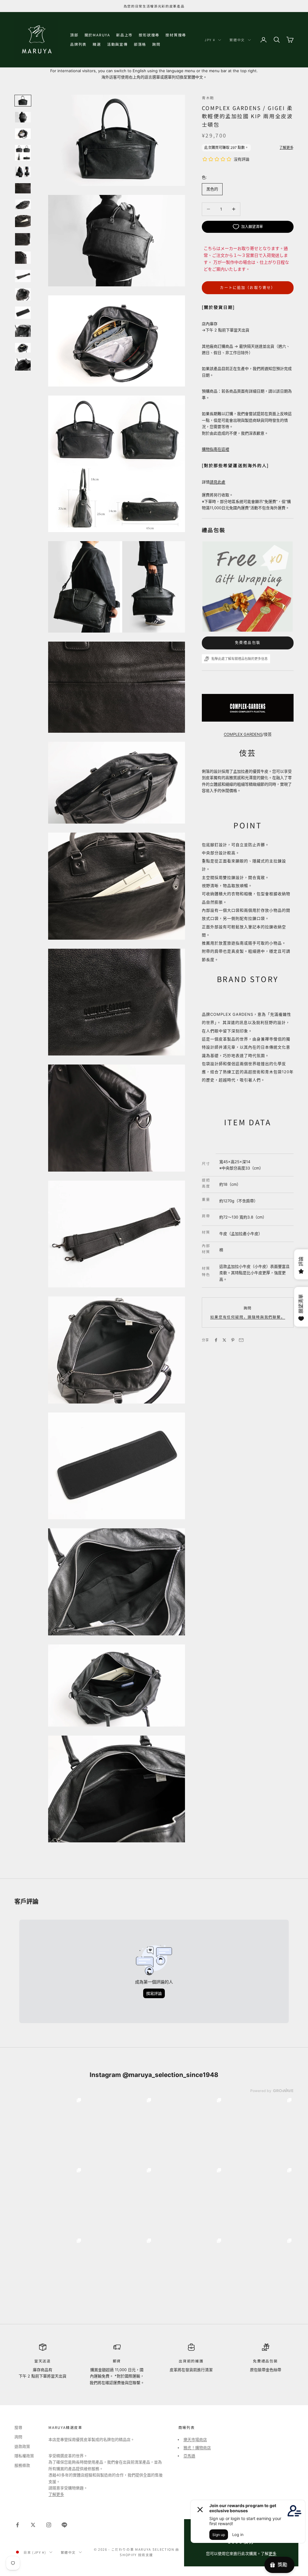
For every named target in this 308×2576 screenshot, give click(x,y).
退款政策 (22, 2446)
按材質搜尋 (176, 35)
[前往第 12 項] (23, 294)
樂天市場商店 (195, 2439)
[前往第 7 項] (23, 204)
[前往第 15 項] (23, 348)
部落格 (140, 44)
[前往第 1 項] (23, 101)
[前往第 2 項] (23, 117)
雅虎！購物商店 (197, 2448)
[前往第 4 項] (23, 153)
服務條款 (22, 2465)
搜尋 (18, 2427)
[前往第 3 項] (23, 134)
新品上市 (124, 35)
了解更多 (56, 2494)
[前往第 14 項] (23, 331)
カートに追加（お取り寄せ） (248, 288)
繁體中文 (237, 40)
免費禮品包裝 (248, 643)
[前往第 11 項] (23, 276)
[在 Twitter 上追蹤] (33, 2525)
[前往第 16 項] (23, 365)
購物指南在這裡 (216, 449)
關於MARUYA (97, 35)
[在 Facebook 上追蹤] (17, 2525)
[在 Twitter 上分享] (224, 1340)
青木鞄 (208, 98)
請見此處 (217, 482)
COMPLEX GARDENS (243, 734)
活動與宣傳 (117, 44)
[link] (49, 2130)
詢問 (156, 44)
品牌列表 (78, 44)
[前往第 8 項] (23, 221)
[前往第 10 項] (23, 258)
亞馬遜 (189, 2456)
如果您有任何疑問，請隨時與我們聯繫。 (248, 1317)
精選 (97, 44)
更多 (273, 2553)
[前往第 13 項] (23, 313)
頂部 (74, 35)
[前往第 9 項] (23, 239)
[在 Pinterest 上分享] (233, 1340)
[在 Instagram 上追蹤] (49, 2525)
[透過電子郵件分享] (241, 1340)
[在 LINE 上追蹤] (64, 2525)
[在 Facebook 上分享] (216, 1340)
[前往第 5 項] (23, 172)
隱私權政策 (24, 2456)
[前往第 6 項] (23, 188)
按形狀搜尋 (149, 35)
